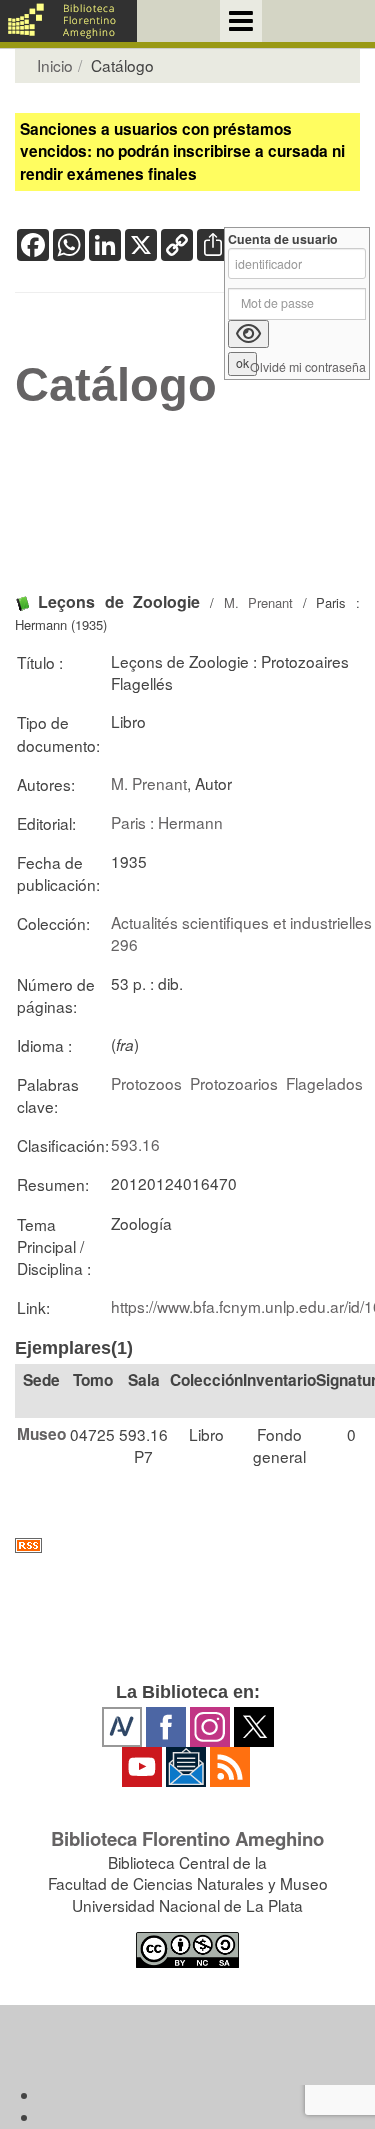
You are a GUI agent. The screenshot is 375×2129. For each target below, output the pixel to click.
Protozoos (146, 1083)
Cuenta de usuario (283, 239)
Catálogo (116, 385)
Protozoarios (234, 1083)
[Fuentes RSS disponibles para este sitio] (187, 1545)
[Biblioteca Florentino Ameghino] (68, 21)
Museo (41, 1434)
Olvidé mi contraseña (308, 367)
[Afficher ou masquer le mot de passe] (248, 334)
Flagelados (324, 1083)
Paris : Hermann (167, 822)
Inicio (55, 65)
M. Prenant (259, 602)
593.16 (135, 1144)
